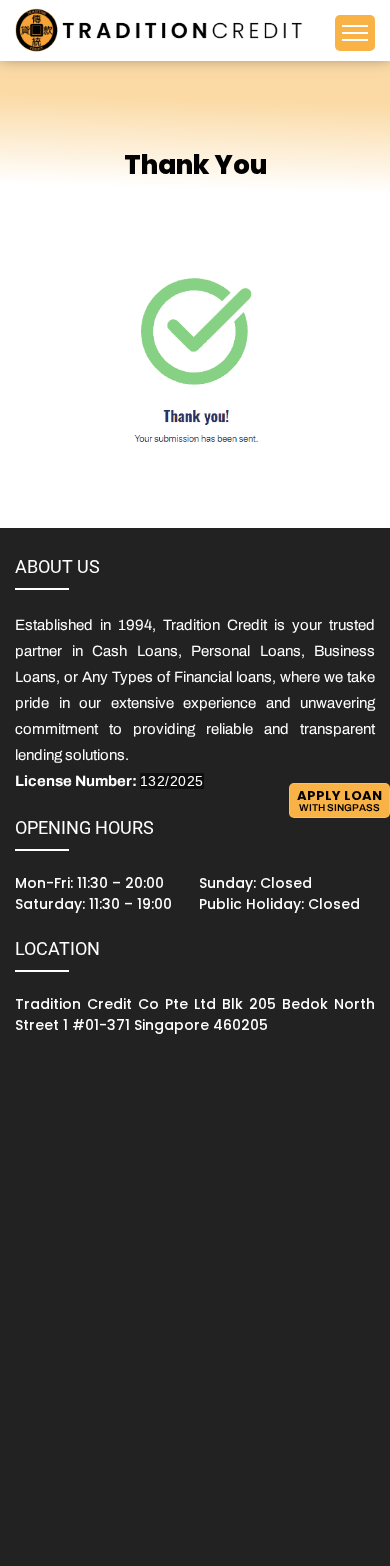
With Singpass (339, 799)
